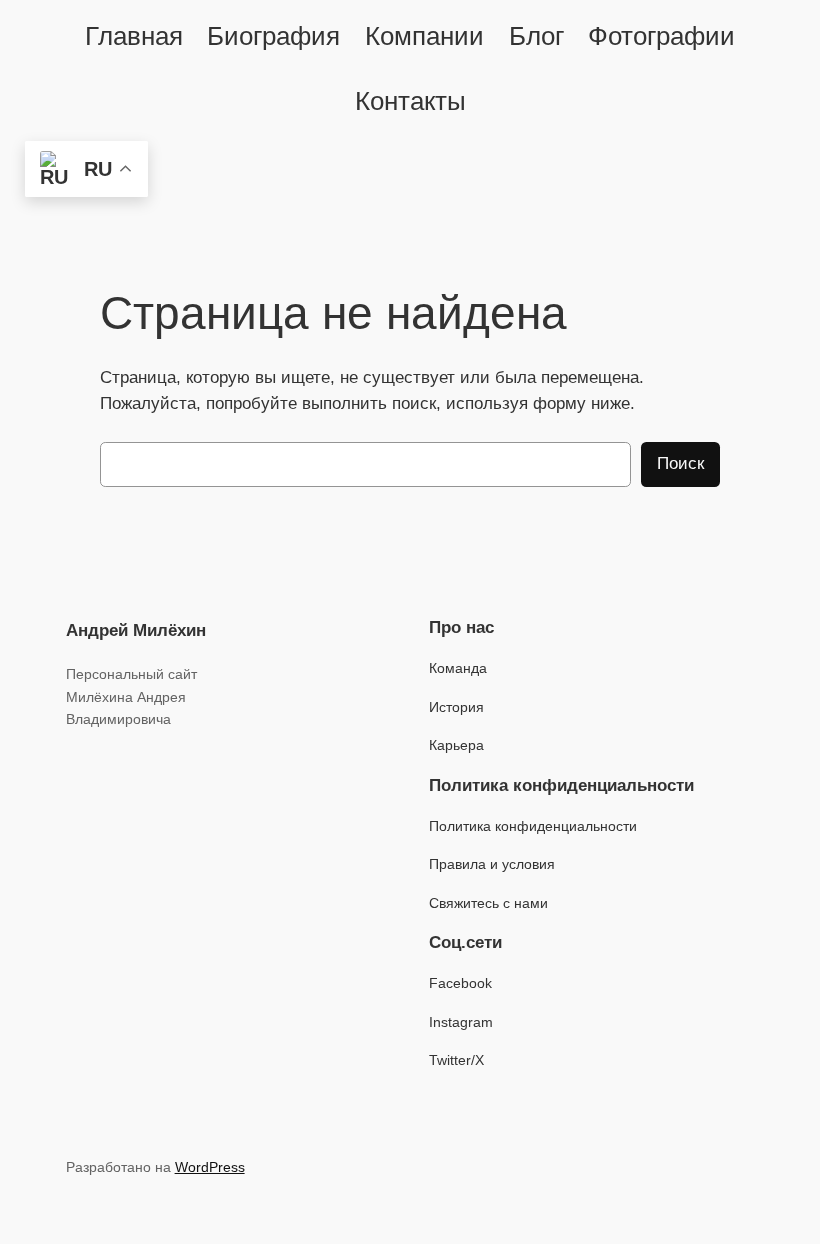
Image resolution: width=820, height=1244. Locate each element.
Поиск (680, 463)
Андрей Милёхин (136, 630)
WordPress (210, 1167)
